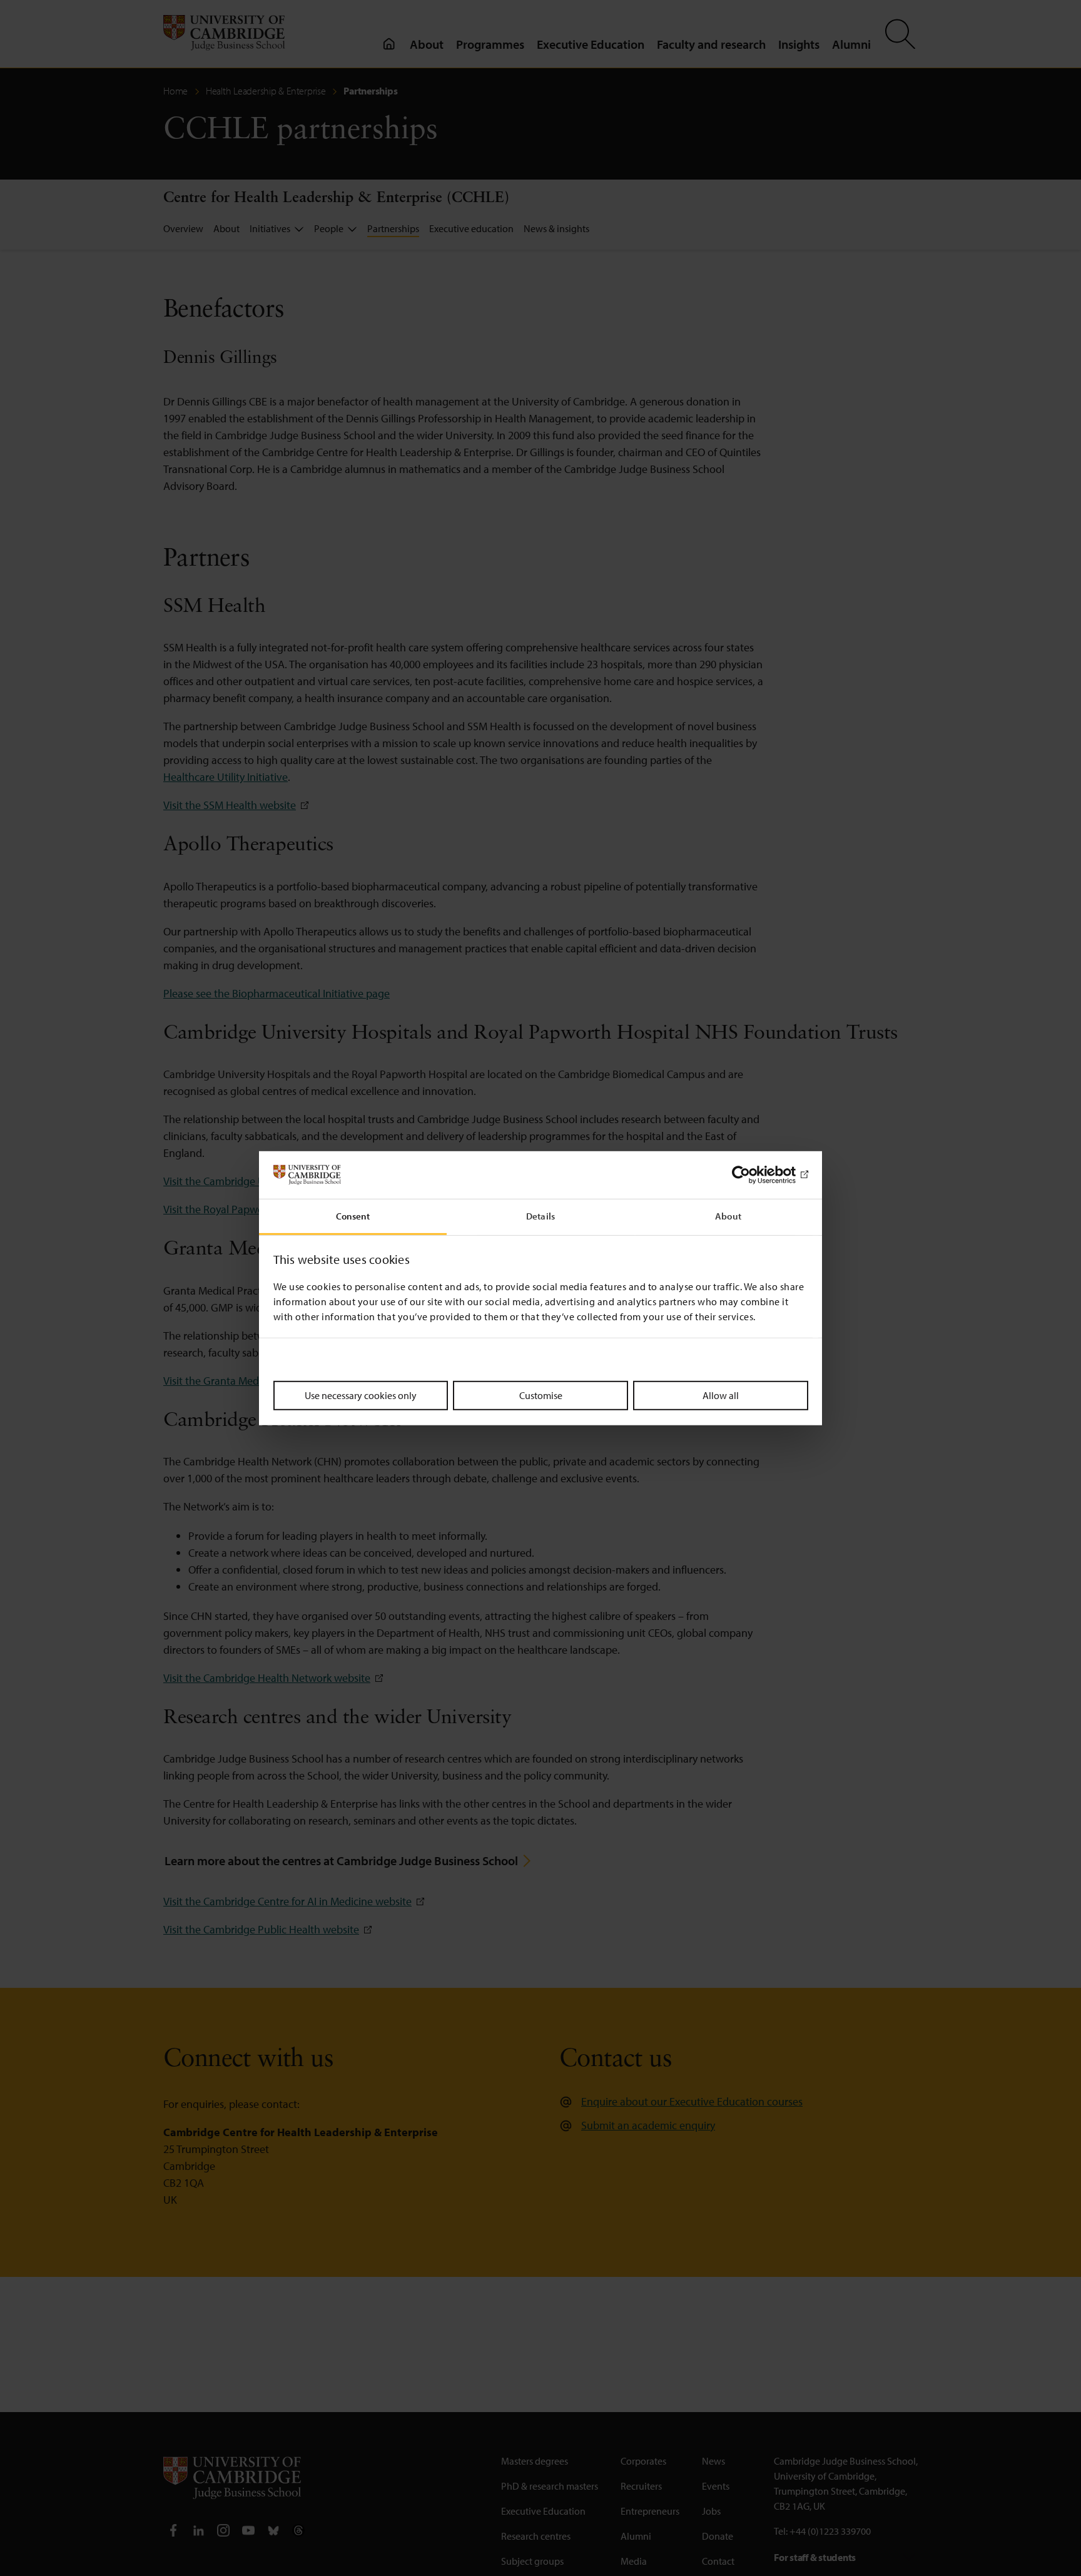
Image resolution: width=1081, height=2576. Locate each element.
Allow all (721, 1395)
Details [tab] (540, 1216)
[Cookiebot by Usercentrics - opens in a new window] (754, 1175)
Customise (541, 1395)
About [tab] (728, 1216)
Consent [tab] (353, 1216)
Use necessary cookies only (361, 1395)
